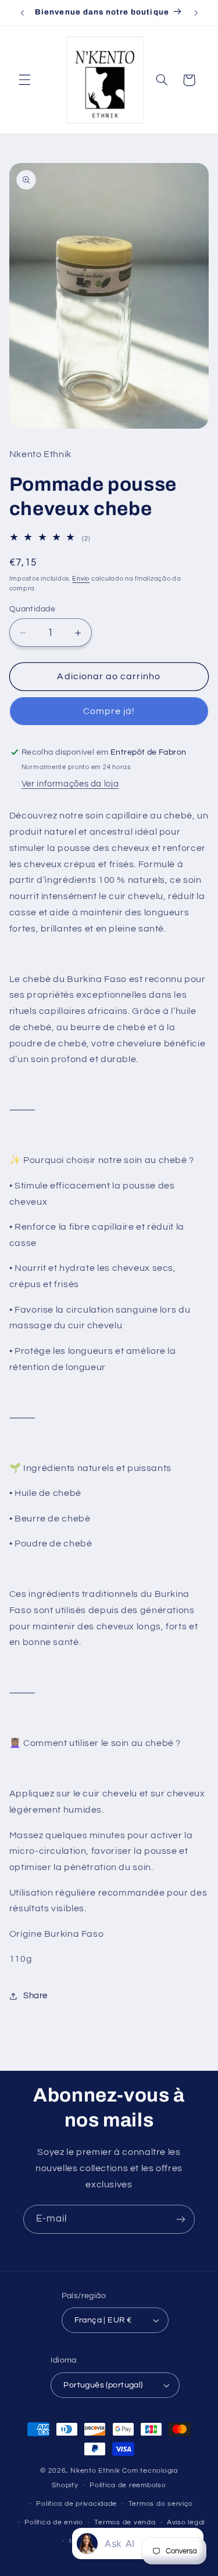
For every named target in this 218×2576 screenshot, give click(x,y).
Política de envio (54, 2522)
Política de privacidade (76, 2504)
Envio (81, 579)
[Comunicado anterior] (22, 13)
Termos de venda (125, 2522)
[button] (24, 80)
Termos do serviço (161, 2504)
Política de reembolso (128, 2485)
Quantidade (32, 609)
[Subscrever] (181, 2219)
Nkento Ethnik (96, 2471)
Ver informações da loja (70, 784)
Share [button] (35, 1996)
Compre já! (109, 711)
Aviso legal (186, 2522)
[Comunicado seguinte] (196, 13)
